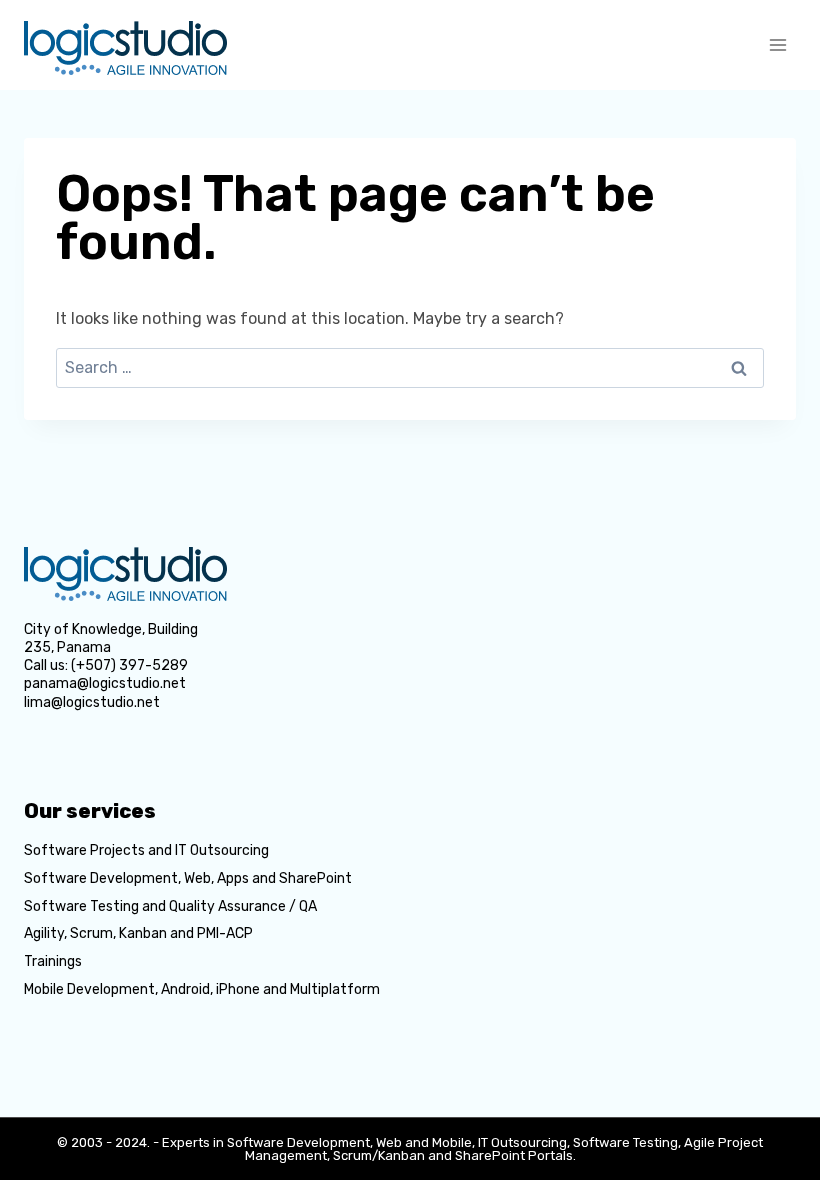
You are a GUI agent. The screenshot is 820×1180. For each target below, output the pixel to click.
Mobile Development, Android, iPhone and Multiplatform (202, 989)
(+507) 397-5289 (129, 665)
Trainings (53, 961)
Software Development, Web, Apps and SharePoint (188, 878)
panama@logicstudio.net (105, 683)
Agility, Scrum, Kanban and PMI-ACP (138, 933)
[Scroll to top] (776, 1046)
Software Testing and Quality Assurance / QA (170, 906)
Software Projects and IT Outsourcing (146, 850)
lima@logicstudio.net (92, 702)
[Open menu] (777, 44)
